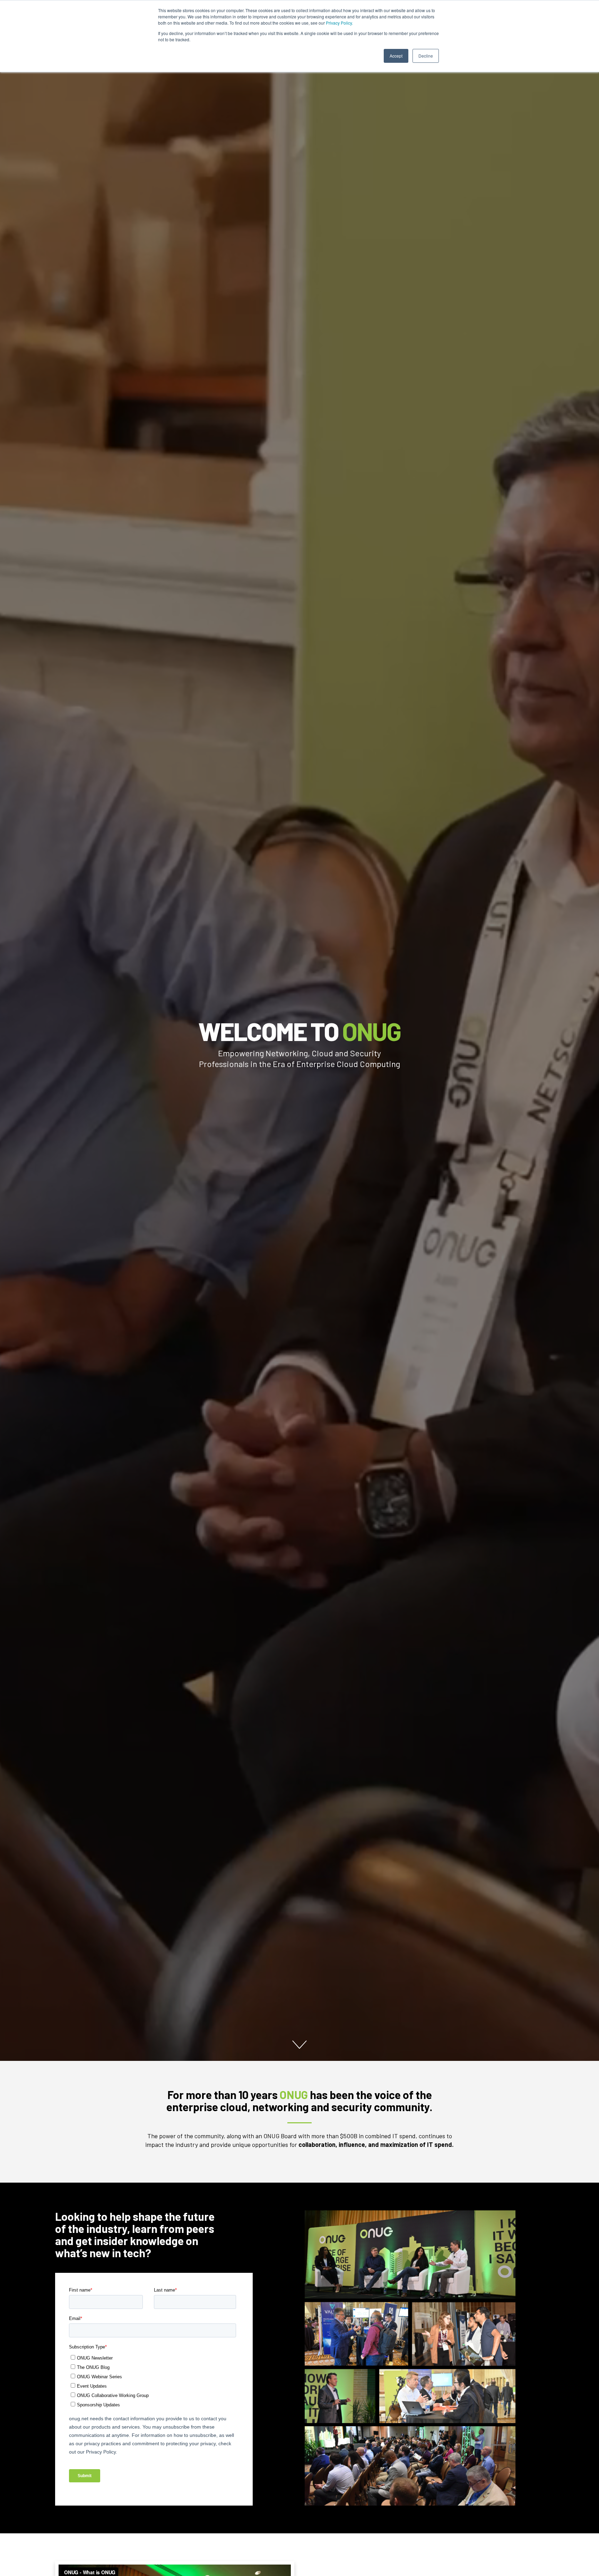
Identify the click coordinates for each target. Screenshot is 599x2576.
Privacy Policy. (339, 23)
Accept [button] (396, 56)
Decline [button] (426, 56)
